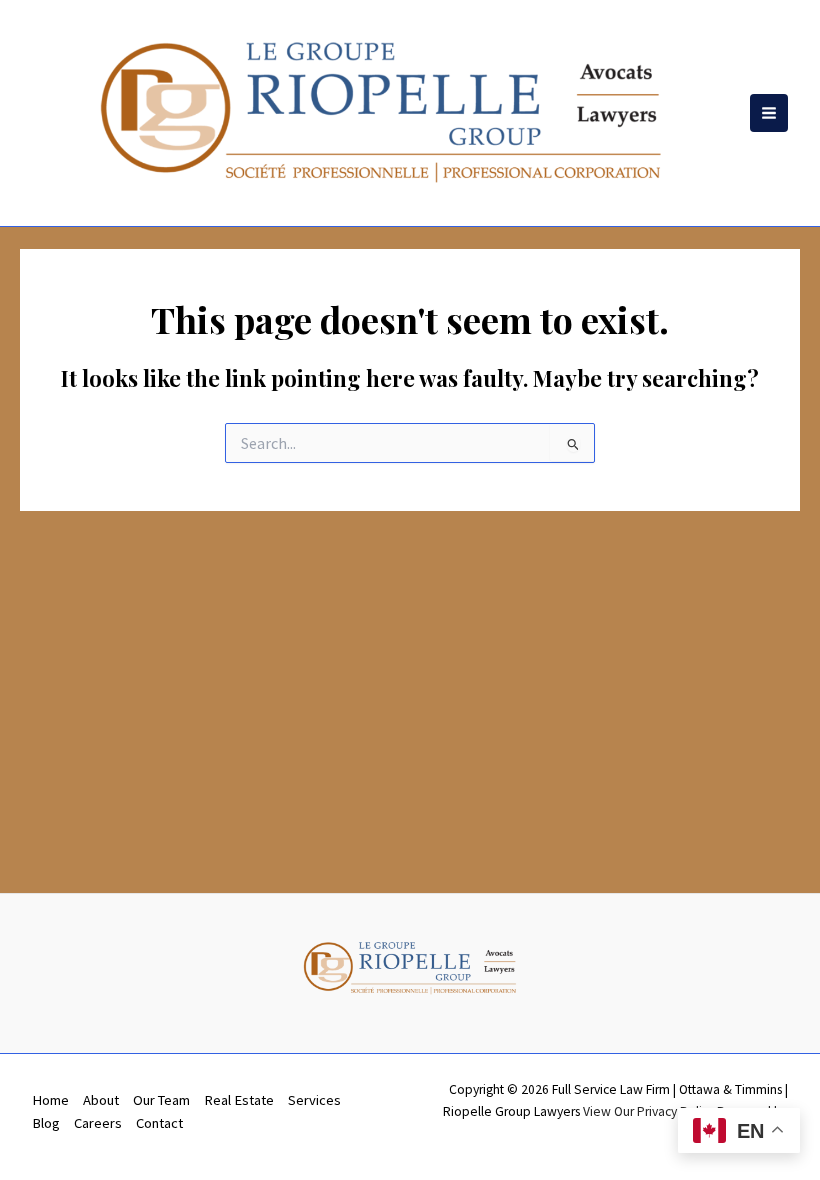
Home (50, 1100)
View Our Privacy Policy (648, 1111)
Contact (159, 1123)
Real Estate (239, 1100)
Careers (98, 1123)
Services (314, 1100)
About (101, 1100)
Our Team (161, 1100)
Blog (46, 1123)
